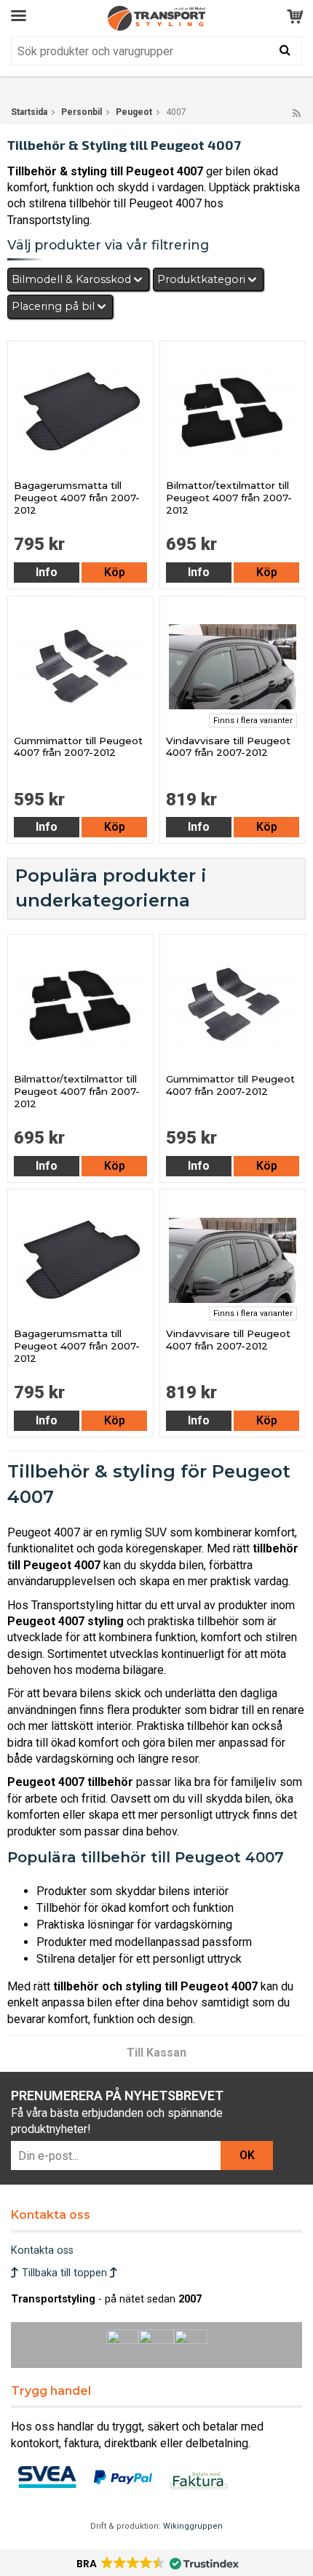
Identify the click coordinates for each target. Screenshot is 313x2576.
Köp (115, 572)
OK (247, 2155)
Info (47, 572)
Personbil (82, 112)
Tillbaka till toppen (64, 2273)
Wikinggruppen (193, 2526)
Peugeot (134, 112)
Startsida (29, 112)
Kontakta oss (42, 2250)
